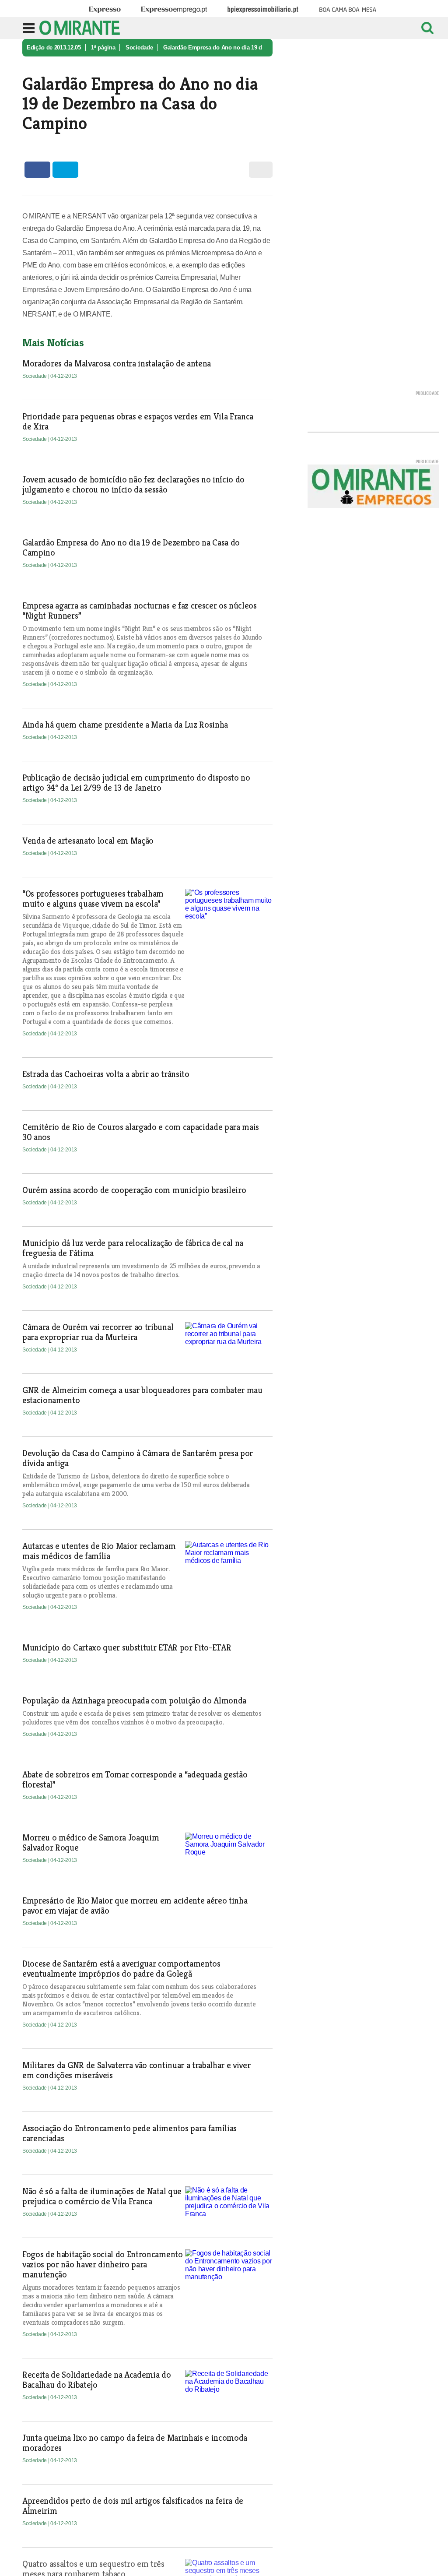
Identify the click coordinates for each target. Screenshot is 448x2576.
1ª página (103, 48)
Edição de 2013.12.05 (54, 48)
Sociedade (139, 48)
